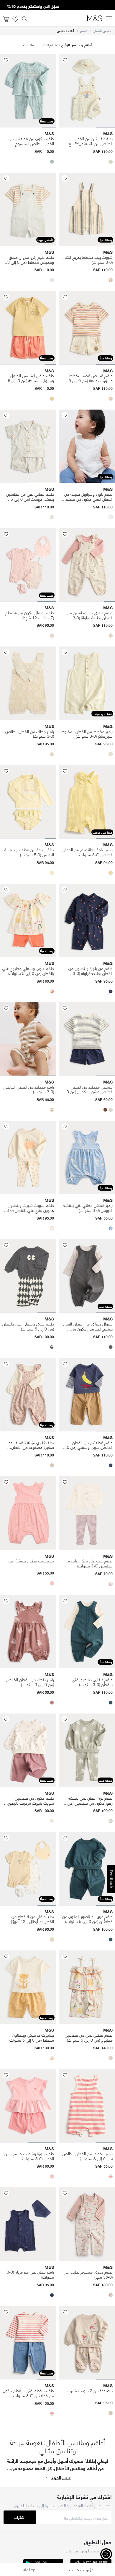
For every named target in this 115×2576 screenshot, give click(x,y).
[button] (111, 162)
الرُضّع (84, 31)
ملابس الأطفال (102, 31)
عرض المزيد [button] (61, 2477)
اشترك (20, 2517)
